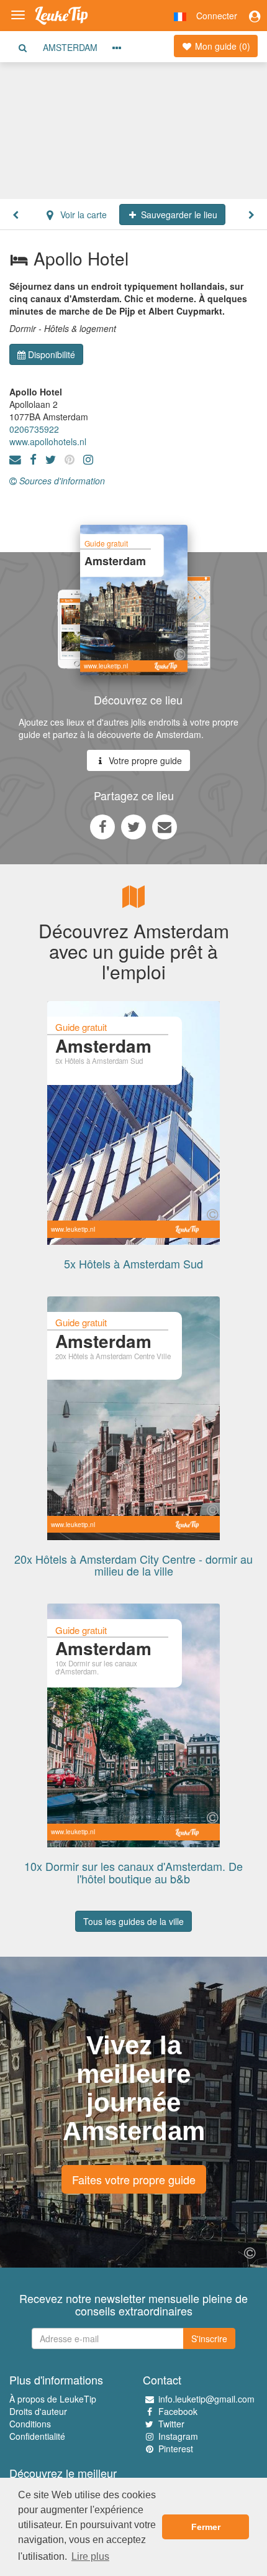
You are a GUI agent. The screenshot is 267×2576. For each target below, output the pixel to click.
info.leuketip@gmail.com (206, 2399)
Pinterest (176, 2449)
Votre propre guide (144, 760)
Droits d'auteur (38, 2411)
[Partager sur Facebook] (102, 826)
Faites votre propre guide (134, 2179)
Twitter (171, 2424)
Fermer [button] (206, 2527)
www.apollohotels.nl (48, 441)
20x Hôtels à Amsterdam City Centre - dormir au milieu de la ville (133, 1565)
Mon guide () (221, 46)
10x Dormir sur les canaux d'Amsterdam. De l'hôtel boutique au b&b (133, 1872)
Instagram (178, 2436)
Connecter (217, 16)
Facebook (178, 2411)
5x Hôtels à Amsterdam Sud (133, 1263)
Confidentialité (37, 2436)
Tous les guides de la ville (133, 1921)
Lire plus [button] (90, 2556)
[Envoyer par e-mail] (165, 826)
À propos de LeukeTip (53, 2399)
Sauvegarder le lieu (178, 215)
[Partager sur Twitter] (133, 826)
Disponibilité (52, 354)
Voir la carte (82, 215)
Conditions (30, 2424)
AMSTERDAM (70, 47)
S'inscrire (209, 2338)
